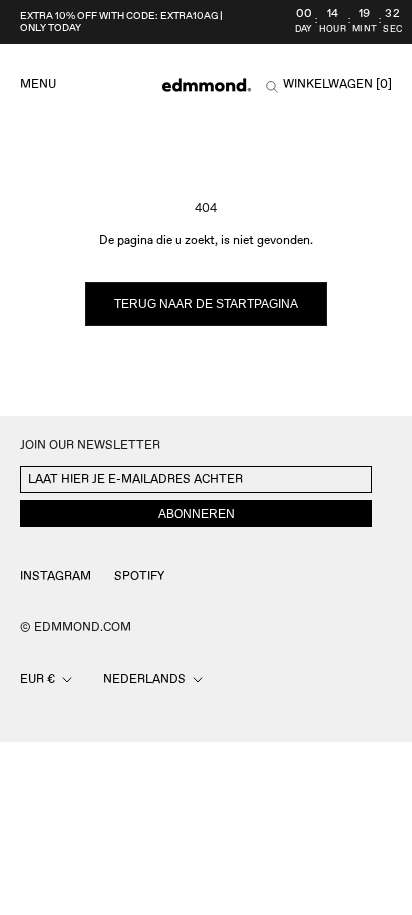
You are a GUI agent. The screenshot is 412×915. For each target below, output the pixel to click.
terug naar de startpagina (206, 304)
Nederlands (144, 679)
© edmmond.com (75, 627)
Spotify (139, 576)
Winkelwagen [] (337, 85)
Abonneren (196, 514)
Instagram (55, 576)
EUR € (37, 679)
